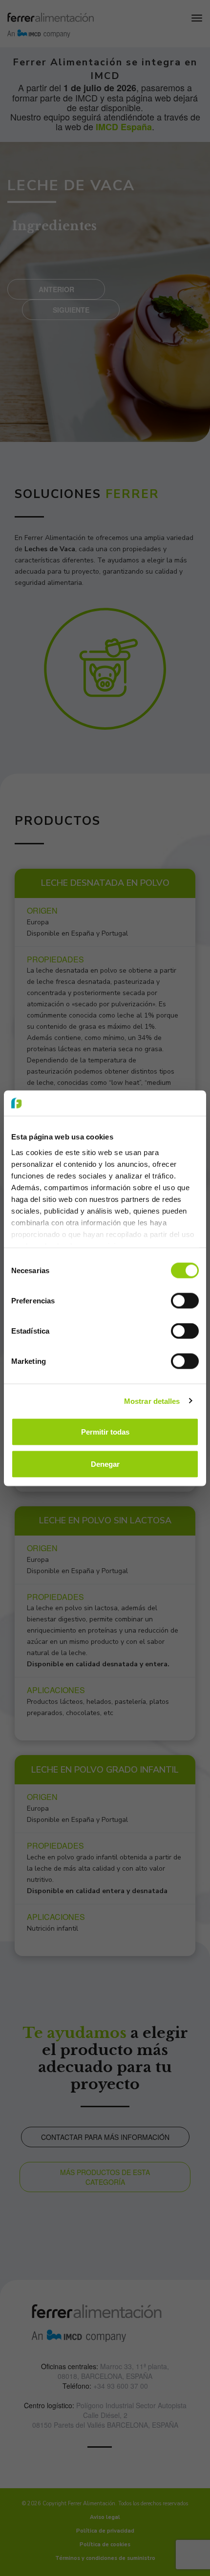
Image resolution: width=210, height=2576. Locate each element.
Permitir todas (105, 1432)
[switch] (185, 1301)
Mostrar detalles (152, 1401)
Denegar (105, 1464)
